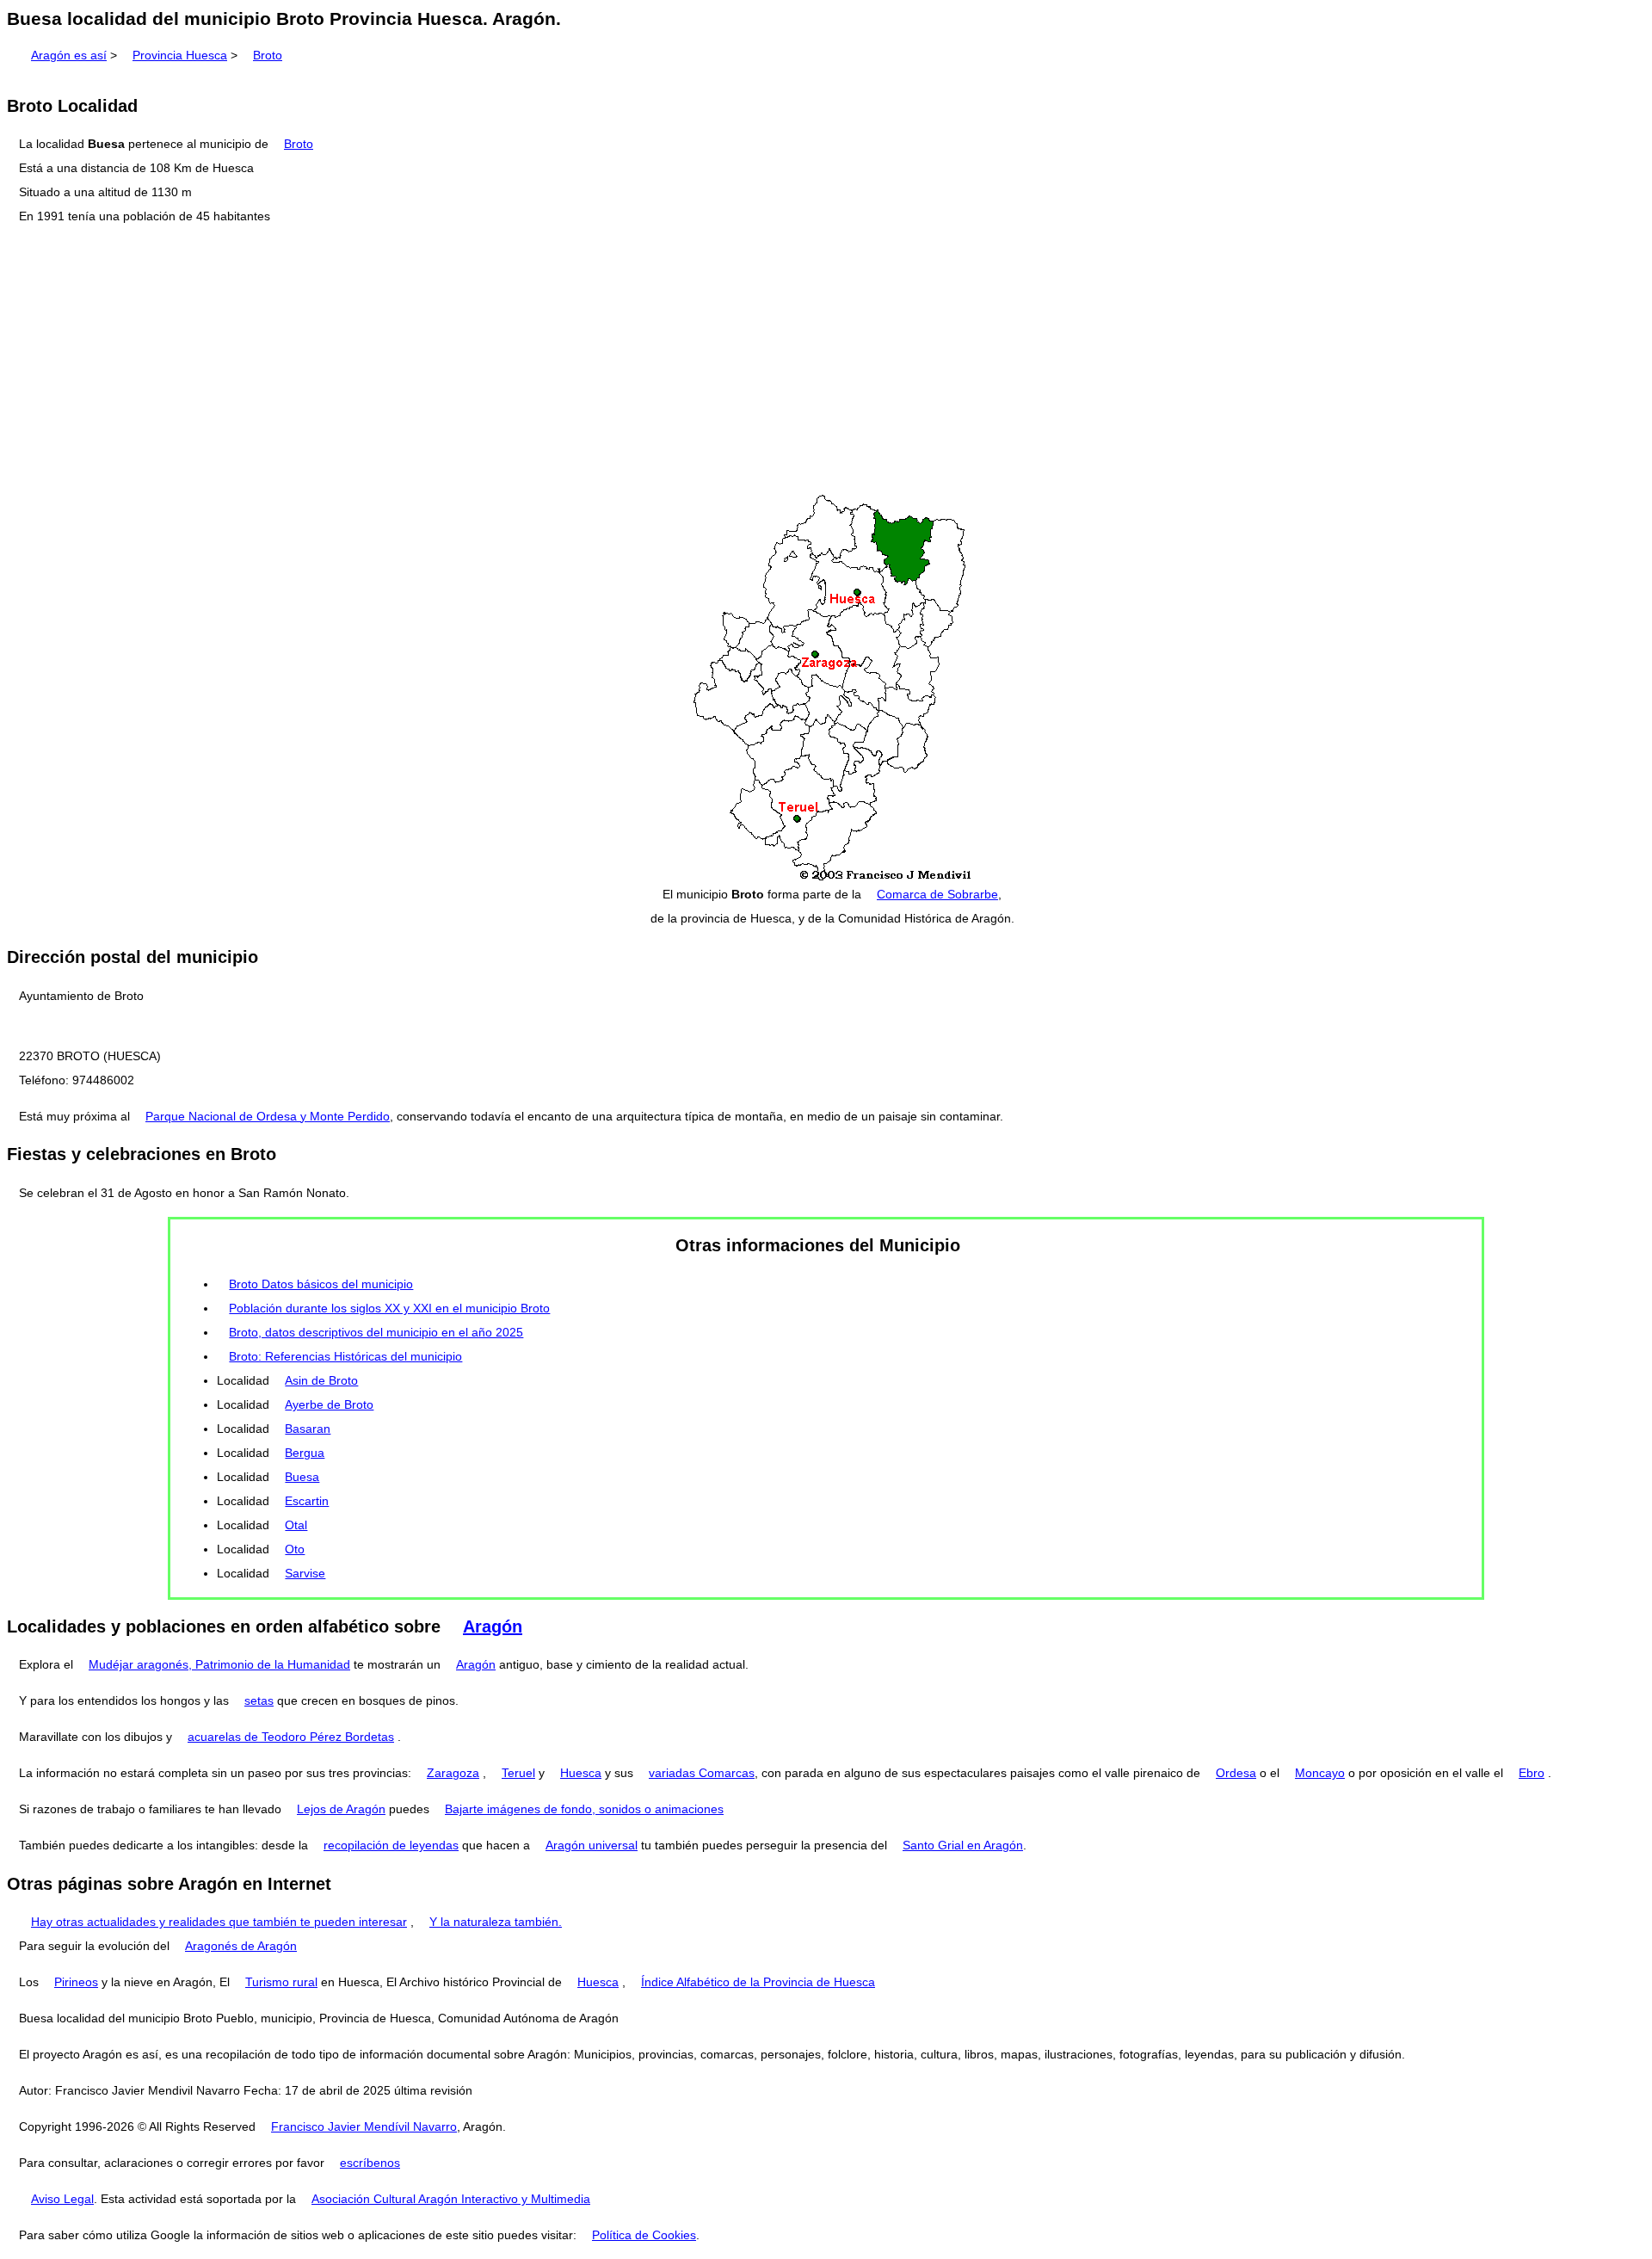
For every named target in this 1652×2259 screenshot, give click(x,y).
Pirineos (76, 1982)
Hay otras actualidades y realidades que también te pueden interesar (219, 1922)
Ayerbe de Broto (329, 1404)
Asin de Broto (321, 1380)
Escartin (307, 1501)
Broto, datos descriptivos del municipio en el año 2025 (376, 1332)
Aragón (493, 1626)
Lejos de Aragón (341, 1809)
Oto (295, 1549)
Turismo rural (281, 1982)
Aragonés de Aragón (241, 1946)
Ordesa (1236, 1773)
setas (259, 1700)
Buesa (302, 1477)
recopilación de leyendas (391, 1845)
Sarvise (305, 1573)
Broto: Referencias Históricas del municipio (345, 1356)
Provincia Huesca (180, 55)
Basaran (308, 1429)
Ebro (1532, 1773)
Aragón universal (592, 1845)
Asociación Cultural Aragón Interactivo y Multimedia (451, 2199)
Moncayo (1320, 1773)
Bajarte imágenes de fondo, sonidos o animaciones (584, 1809)
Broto (268, 55)
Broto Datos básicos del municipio (321, 1284)
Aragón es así (69, 55)
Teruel (518, 1773)
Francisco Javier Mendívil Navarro (364, 2126)
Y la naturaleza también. (496, 1922)
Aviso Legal (62, 2199)
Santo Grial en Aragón (963, 1845)
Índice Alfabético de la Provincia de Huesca (758, 1982)
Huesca (581, 1773)
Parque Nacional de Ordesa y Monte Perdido (268, 1116)
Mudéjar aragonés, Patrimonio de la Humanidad (219, 1664)
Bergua (305, 1453)
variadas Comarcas (702, 1773)
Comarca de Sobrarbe (937, 894)
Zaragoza (453, 1773)
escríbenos (370, 2163)
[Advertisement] (826, 361)
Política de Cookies (644, 2235)
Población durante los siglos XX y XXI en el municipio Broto (389, 1308)
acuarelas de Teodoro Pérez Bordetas (291, 1737)
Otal (296, 1525)
